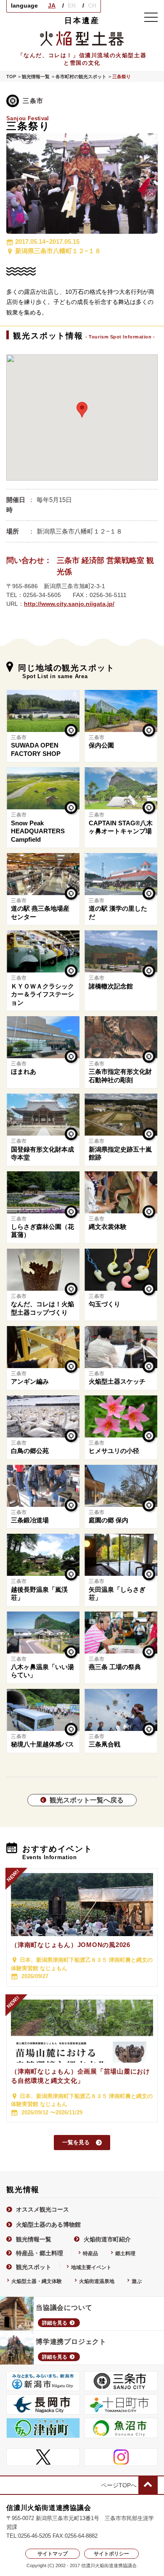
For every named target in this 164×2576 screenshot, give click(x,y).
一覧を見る (76, 2142)
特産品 (90, 2253)
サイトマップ (53, 2554)
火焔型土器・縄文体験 (37, 2281)
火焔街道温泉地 (97, 2281)
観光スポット (34, 2267)
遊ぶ (137, 2281)
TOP (11, 77)
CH (92, 5)
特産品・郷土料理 (40, 2253)
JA (52, 5)
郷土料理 (125, 2253)
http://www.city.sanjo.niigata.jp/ (69, 604)
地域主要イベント (91, 2267)
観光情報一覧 (36, 77)
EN (72, 5)
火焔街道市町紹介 (107, 2239)
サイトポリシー (111, 2554)
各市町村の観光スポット (81, 77)
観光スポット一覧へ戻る (87, 1800)
